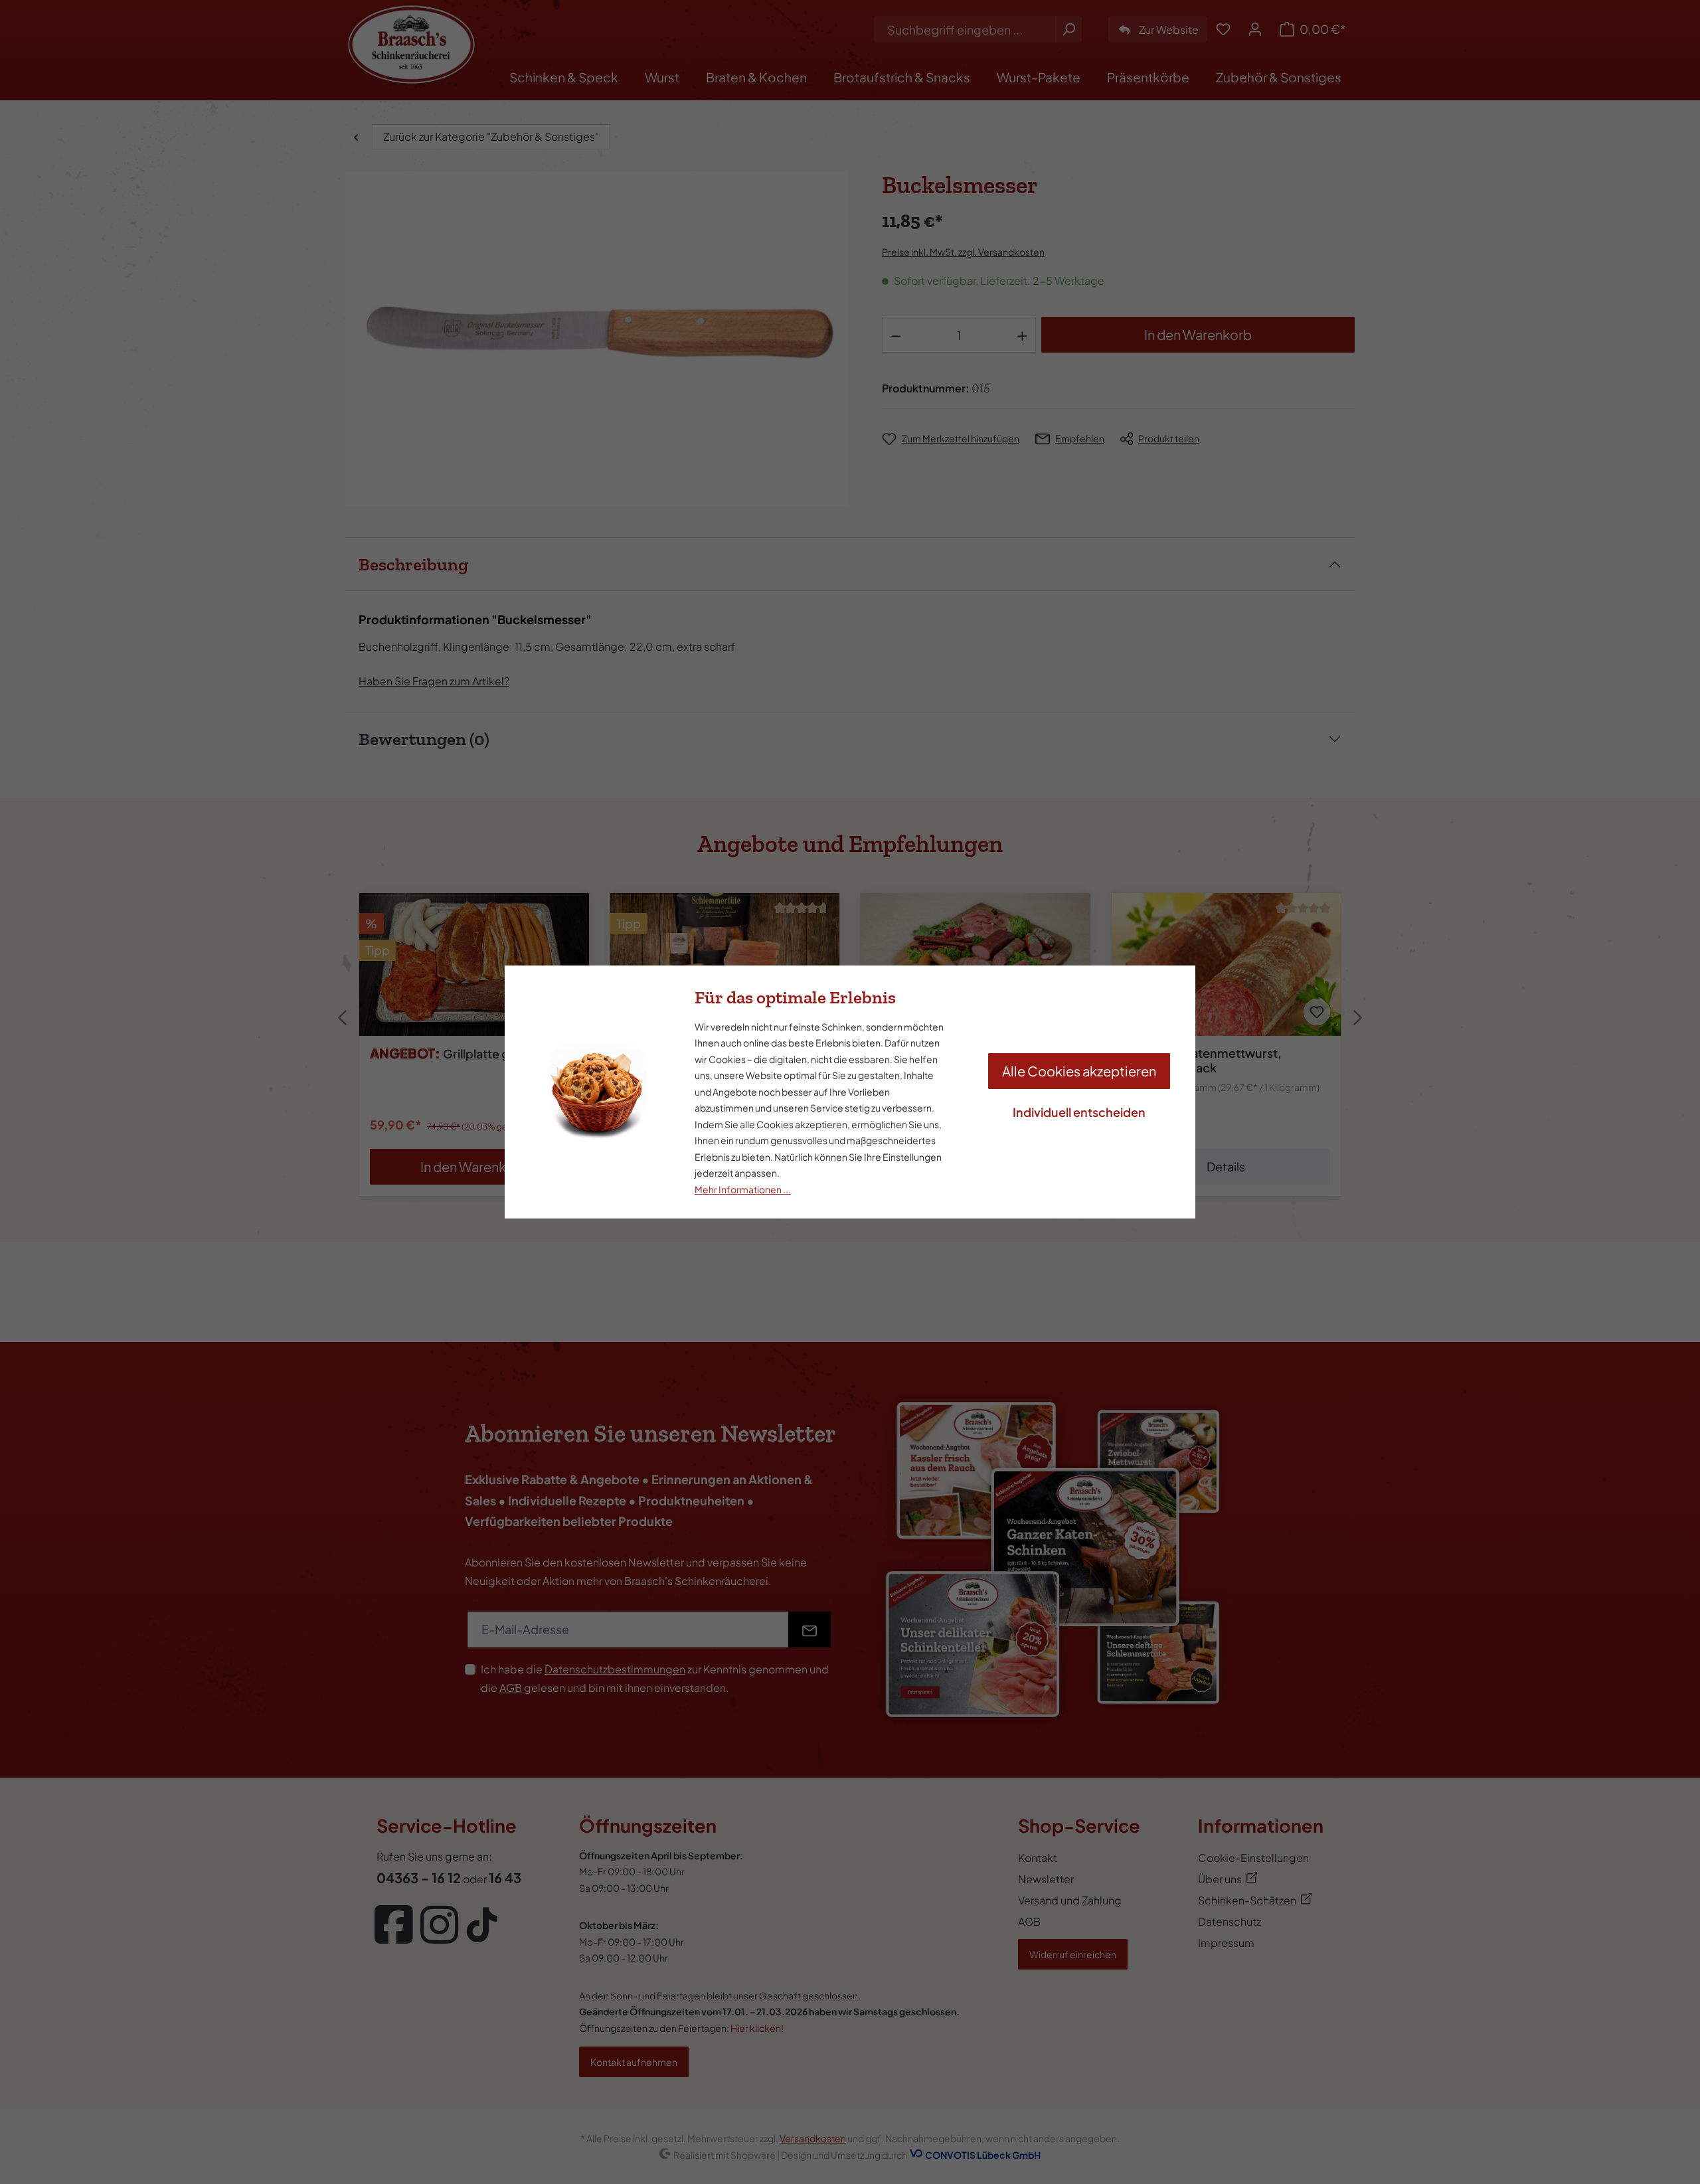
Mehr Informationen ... (743, 1189)
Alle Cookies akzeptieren (1079, 1071)
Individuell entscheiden (1079, 1112)
